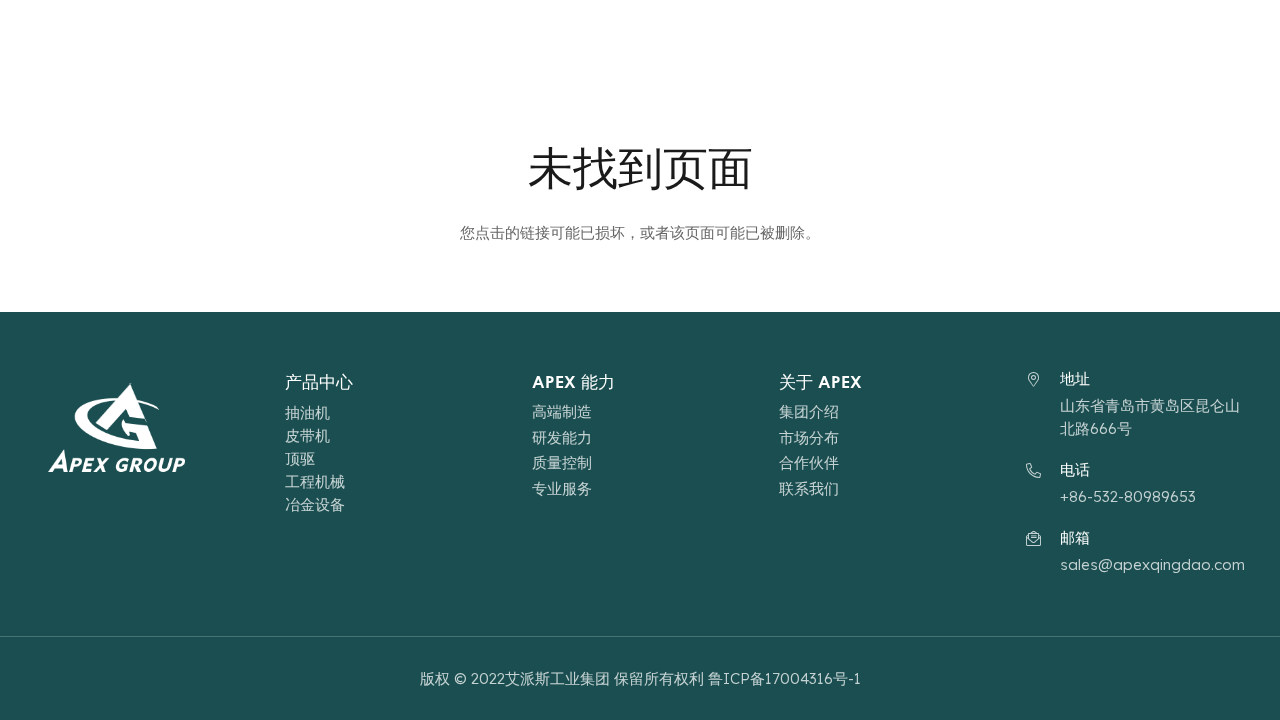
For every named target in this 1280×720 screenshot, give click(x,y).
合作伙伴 (809, 462)
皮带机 (307, 435)
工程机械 (315, 481)
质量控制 (562, 462)
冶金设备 (315, 504)
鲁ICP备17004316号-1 (784, 678)
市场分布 (809, 437)
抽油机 (307, 412)
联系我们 (809, 488)
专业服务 (562, 488)
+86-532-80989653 (1128, 496)
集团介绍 (809, 411)
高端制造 (562, 411)
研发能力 (562, 437)
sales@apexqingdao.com (1152, 564)
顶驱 (300, 458)
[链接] (144, 40)
